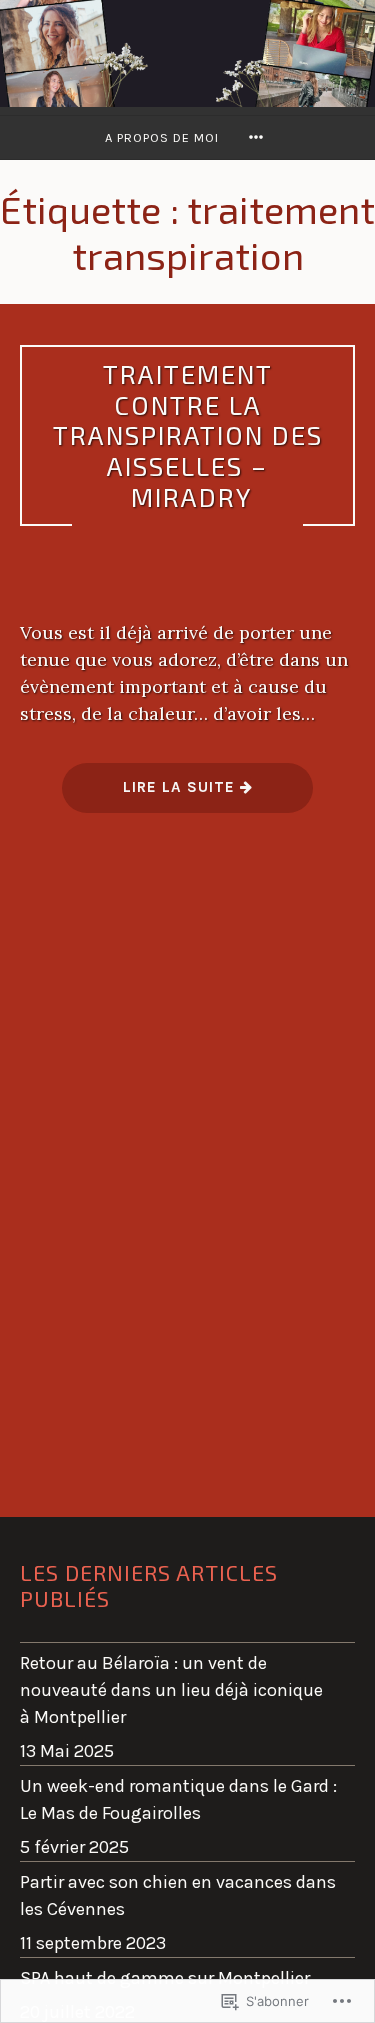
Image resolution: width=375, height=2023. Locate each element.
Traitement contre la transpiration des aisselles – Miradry (188, 435)
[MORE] (259, 137)
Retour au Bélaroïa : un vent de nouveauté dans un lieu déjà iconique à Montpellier (171, 1690)
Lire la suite (151, 794)
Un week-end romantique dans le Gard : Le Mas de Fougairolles (178, 1799)
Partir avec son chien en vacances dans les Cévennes (178, 1895)
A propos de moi (162, 137)
